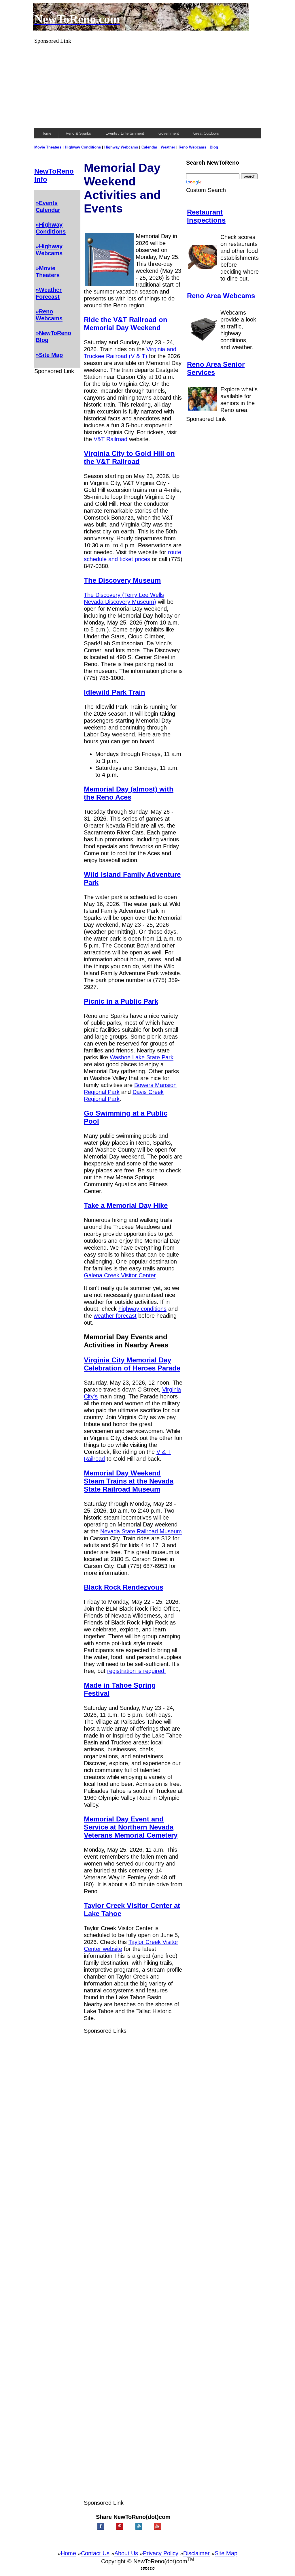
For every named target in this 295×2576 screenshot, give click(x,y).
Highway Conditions (83, 147)
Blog (214, 147)
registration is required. (137, 1671)
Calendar (149, 147)
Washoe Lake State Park (142, 1057)
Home (68, 2553)
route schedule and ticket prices (133, 555)
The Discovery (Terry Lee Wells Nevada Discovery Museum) (124, 598)
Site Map (226, 2553)
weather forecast (115, 1316)
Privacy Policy (161, 2553)
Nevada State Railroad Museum (141, 1531)
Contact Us (95, 2553)
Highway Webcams (121, 147)
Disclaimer (196, 2553)
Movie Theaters (48, 147)
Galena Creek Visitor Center (120, 1275)
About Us (126, 2553)
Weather (168, 147)
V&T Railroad (110, 439)
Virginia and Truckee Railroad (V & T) (130, 352)
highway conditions (142, 1309)
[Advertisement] (147, 84)
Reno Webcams (192, 147)
